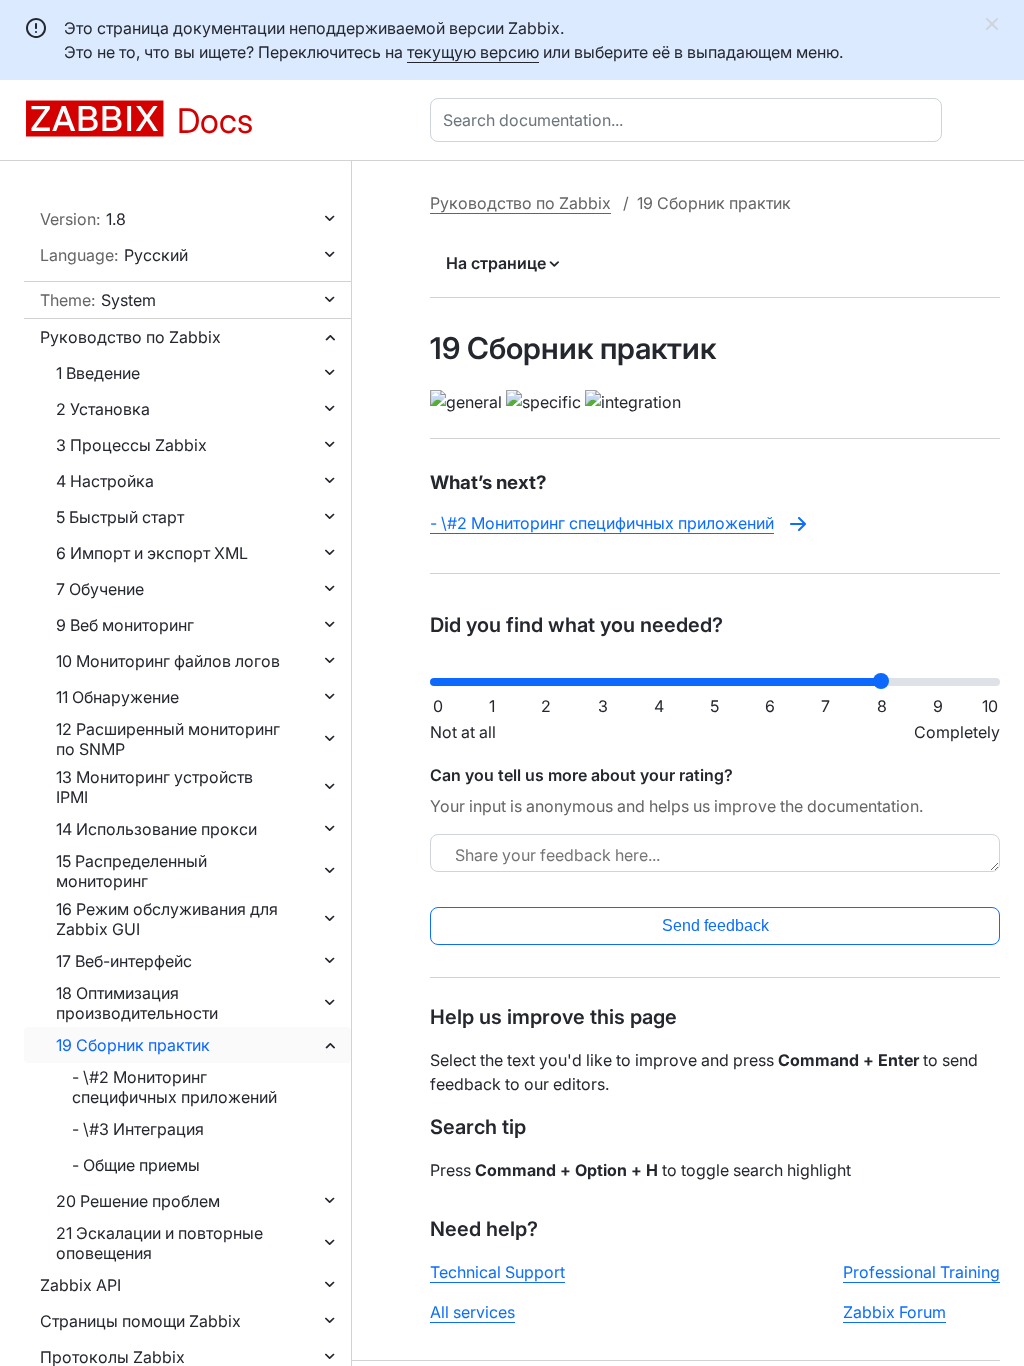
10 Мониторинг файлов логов (168, 661)
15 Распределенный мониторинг (131, 871)
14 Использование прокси (156, 829)
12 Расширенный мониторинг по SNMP (168, 739)
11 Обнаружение (117, 697)
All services (472, 1312)
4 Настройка (105, 481)
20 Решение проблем (138, 1201)
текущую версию (473, 52)
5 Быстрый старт (120, 517)
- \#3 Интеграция (138, 1129)
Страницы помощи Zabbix (140, 1321)
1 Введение (98, 373)
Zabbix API (80, 1285)
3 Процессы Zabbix (131, 445)
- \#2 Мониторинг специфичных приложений (174, 1087)
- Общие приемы (136, 1165)
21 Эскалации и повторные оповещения (159, 1243)
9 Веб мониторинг (125, 625)
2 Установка (103, 409)
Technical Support (497, 1272)
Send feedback (715, 925)
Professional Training (921, 1272)
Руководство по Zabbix (130, 337)
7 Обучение (100, 589)
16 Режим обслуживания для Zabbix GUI (167, 919)
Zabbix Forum (894, 1312)
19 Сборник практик (133, 1045)
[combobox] (690, 120)
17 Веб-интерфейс (124, 961)
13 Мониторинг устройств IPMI (154, 787)
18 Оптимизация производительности (137, 1003)
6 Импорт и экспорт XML (152, 553)
